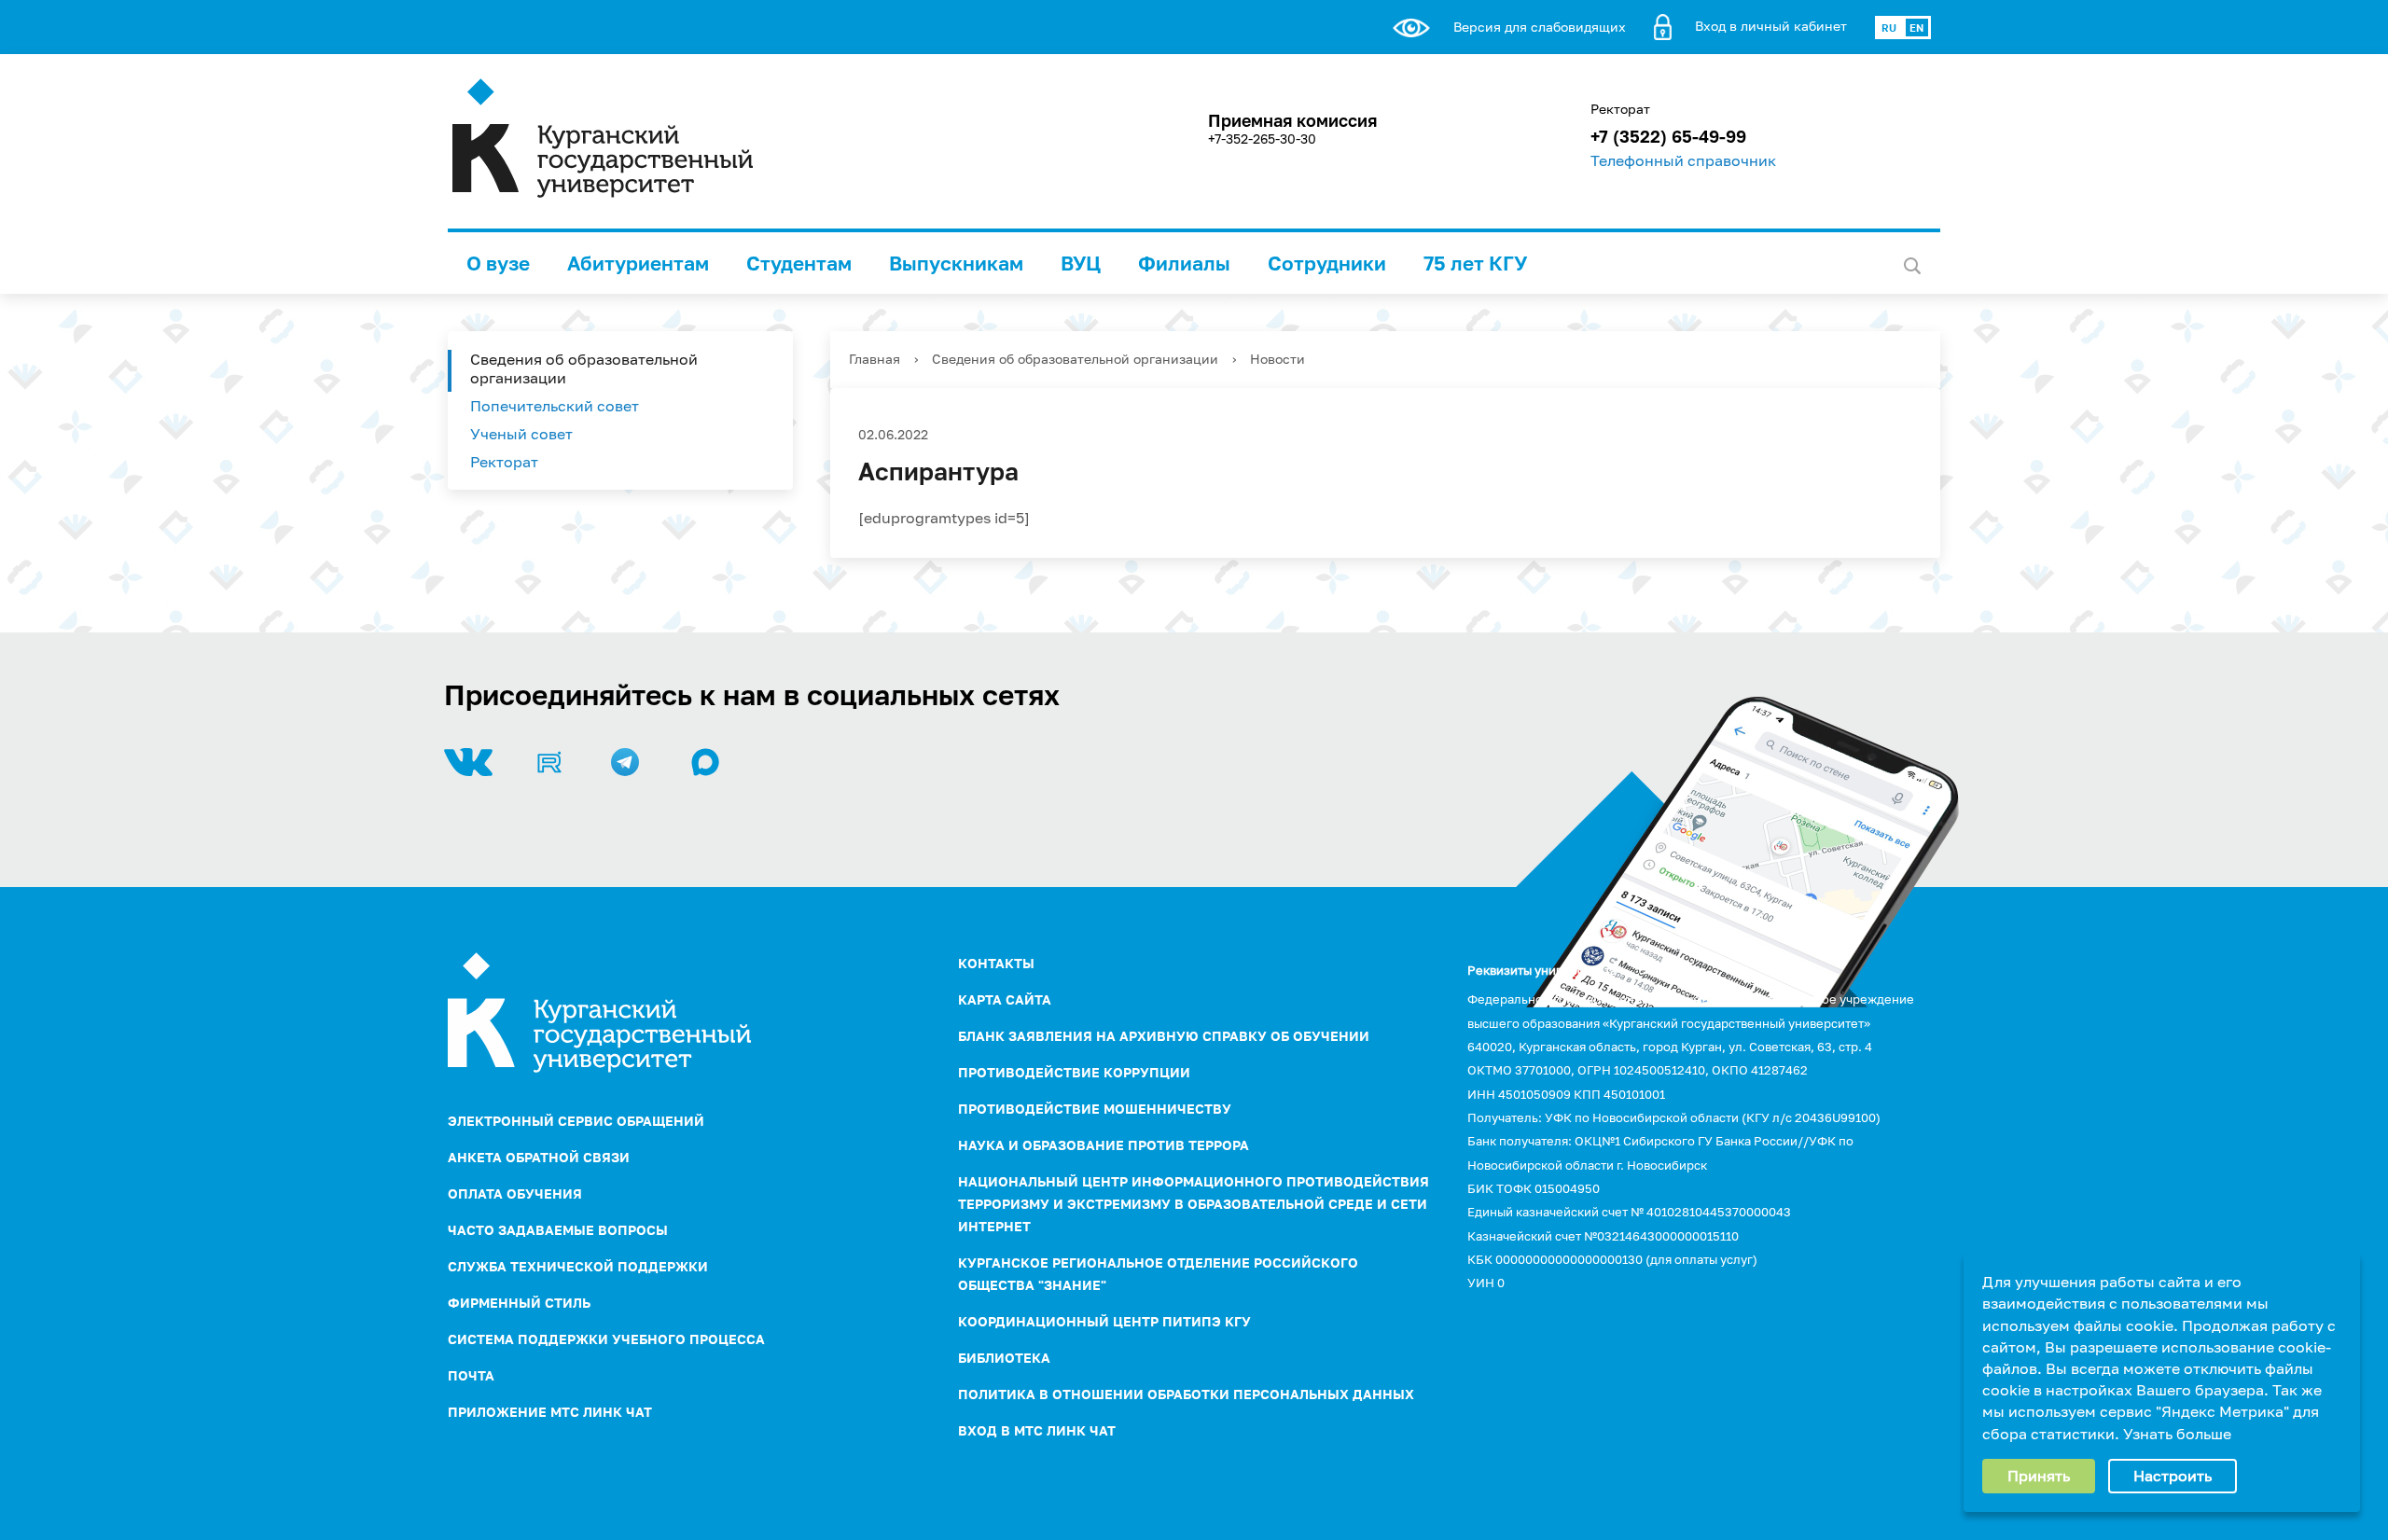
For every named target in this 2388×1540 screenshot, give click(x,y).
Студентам (799, 263)
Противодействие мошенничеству (1095, 1109)
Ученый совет (521, 434)
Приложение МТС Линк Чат (550, 1412)
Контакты (996, 963)
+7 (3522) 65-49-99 (1668, 136)
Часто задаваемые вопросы (558, 1230)
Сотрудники (1327, 263)
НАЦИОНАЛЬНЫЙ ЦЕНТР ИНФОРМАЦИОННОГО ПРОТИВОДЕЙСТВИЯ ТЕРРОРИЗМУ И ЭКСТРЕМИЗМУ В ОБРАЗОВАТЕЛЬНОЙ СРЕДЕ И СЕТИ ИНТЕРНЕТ (1194, 1204)
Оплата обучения (515, 1193)
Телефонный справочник (1683, 160)
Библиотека (1004, 1358)
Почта (471, 1375)
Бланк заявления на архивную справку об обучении (1164, 1036)
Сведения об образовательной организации (584, 368)
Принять (2039, 1476)
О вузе (498, 263)
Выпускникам (956, 263)
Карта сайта (1005, 999)
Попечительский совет (555, 406)
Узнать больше (2177, 1434)
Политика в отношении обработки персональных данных (1186, 1394)
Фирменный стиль (519, 1303)
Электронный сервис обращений (576, 1121)
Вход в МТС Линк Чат (1037, 1430)
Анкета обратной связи (539, 1157)
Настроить (2173, 1476)
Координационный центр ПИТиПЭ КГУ (1104, 1321)
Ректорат (504, 462)
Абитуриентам (638, 263)
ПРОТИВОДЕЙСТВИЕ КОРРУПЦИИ (1074, 1072)
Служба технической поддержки (578, 1266)
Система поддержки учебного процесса (606, 1339)
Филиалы (1184, 263)
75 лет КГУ (1475, 263)
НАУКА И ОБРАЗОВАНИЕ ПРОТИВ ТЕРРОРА (1104, 1145)
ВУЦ (1081, 263)
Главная (875, 359)
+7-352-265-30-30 (1262, 139)
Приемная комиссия (1292, 120)
